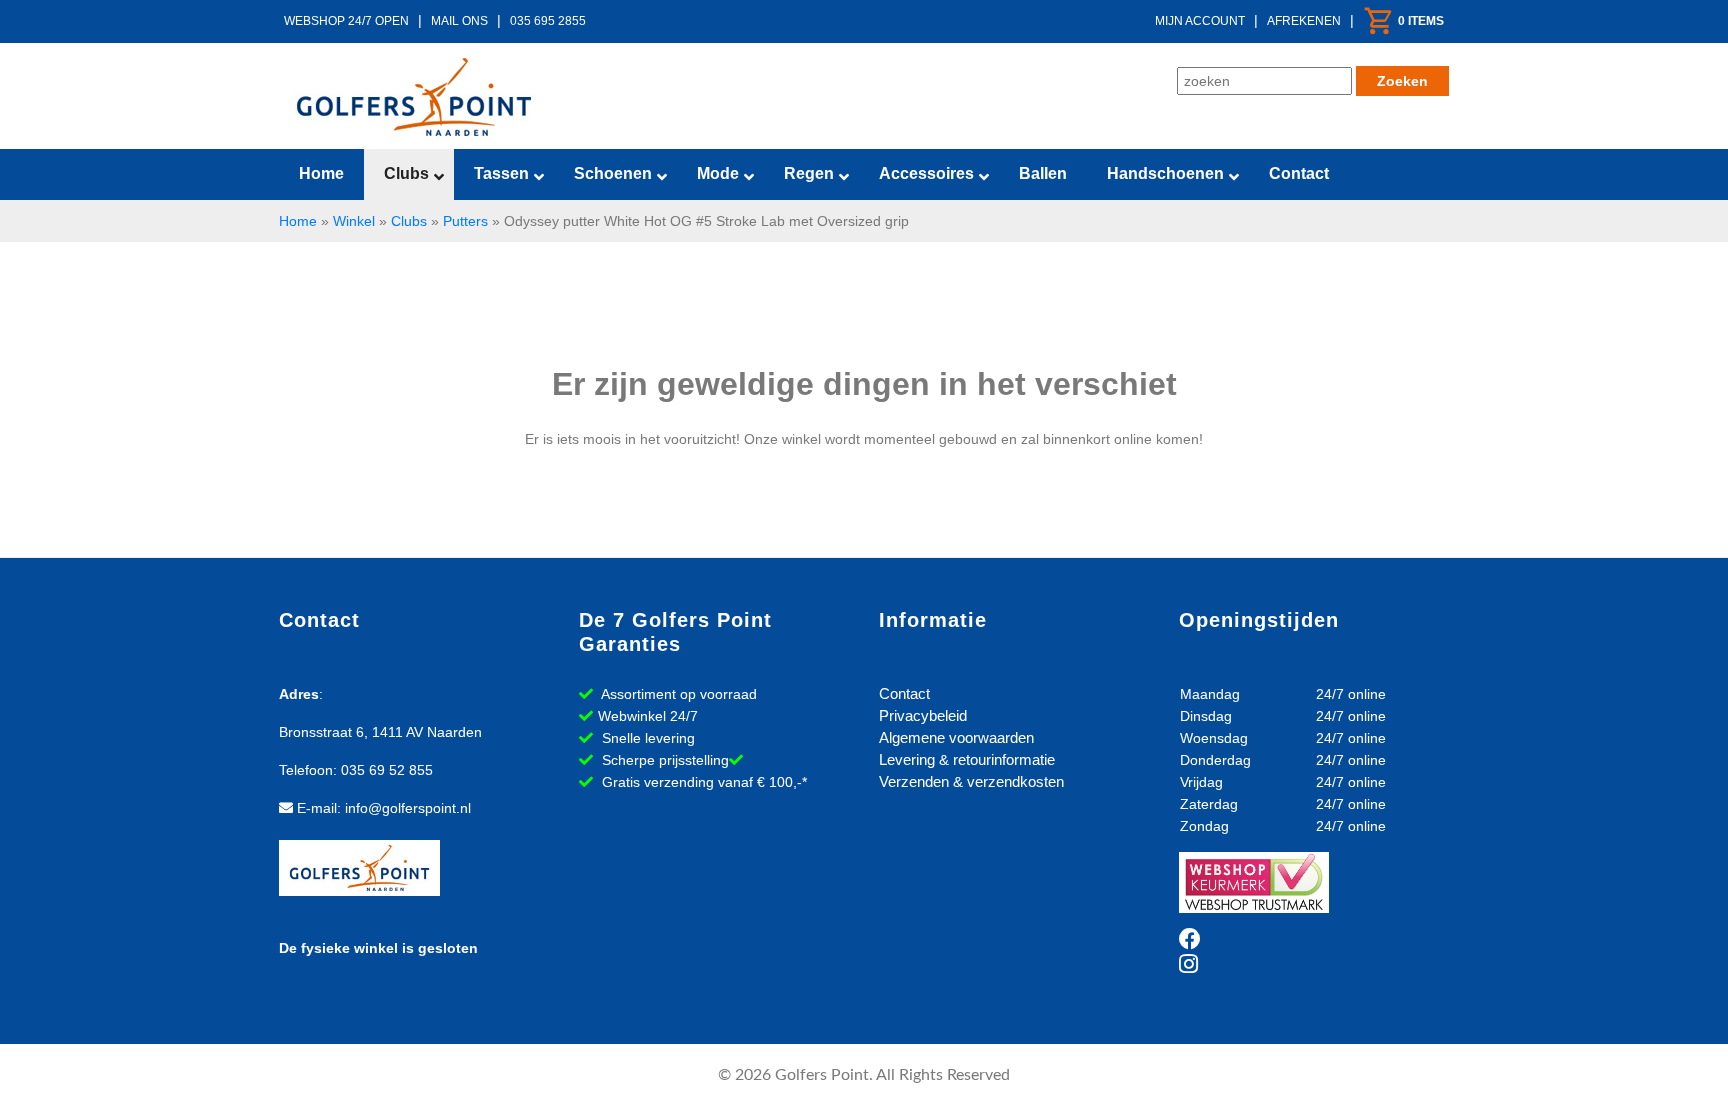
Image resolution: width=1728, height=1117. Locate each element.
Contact (904, 693)
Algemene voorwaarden (956, 737)
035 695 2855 (548, 21)
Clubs (409, 221)
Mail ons (459, 21)
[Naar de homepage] (414, 97)
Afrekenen (1304, 21)
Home (298, 221)
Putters (465, 221)
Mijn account (1200, 21)
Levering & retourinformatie (967, 759)
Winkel (354, 221)
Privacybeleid (923, 715)
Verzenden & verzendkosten (971, 781)
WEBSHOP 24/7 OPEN (346, 21)
